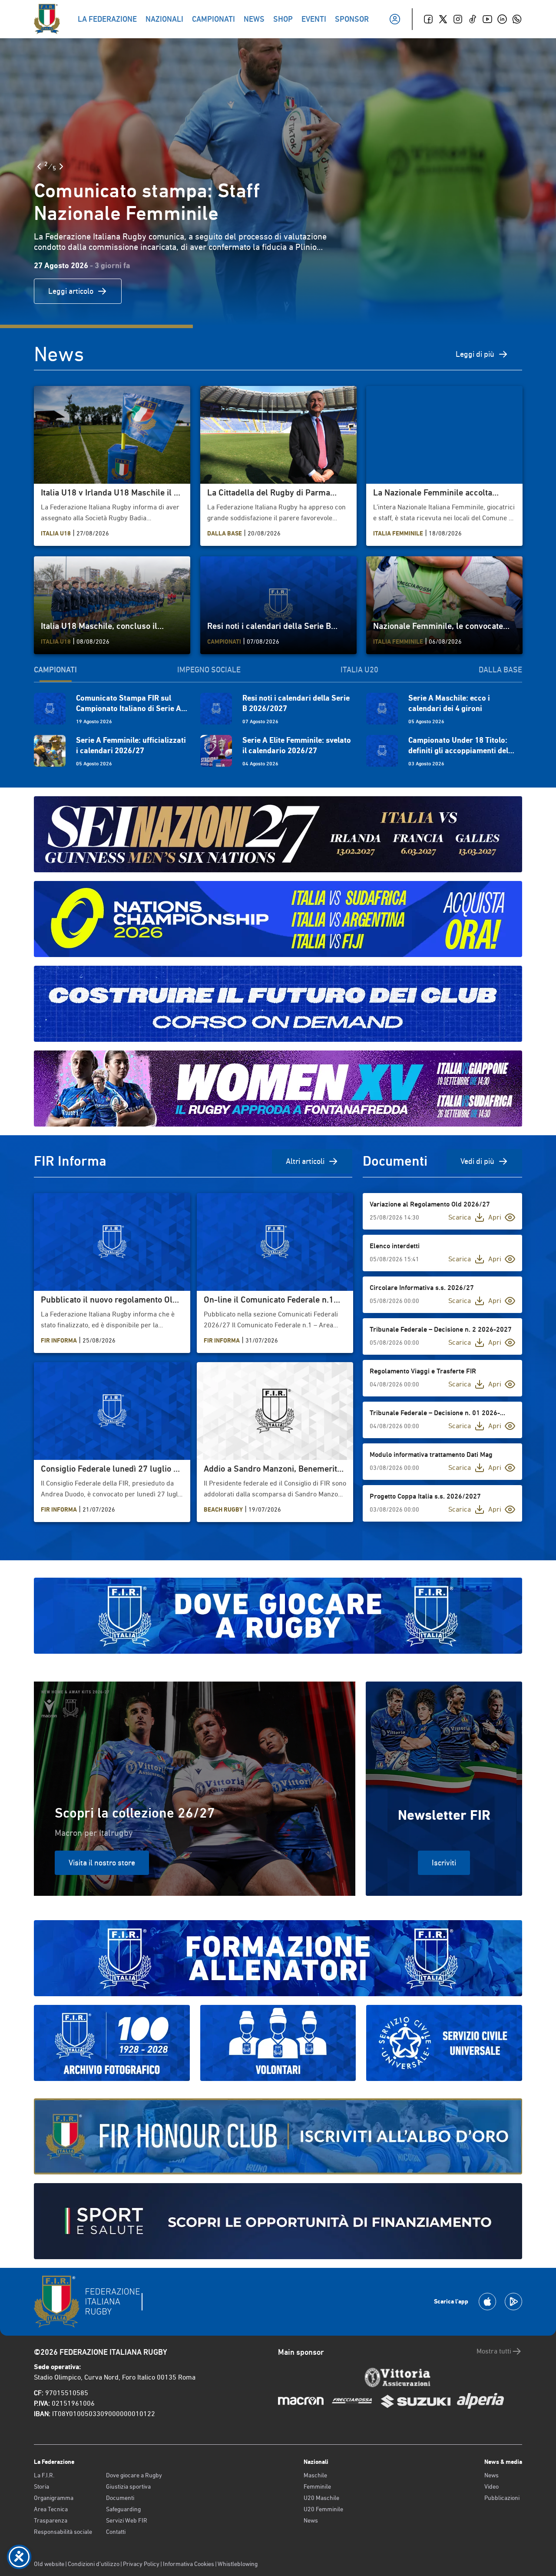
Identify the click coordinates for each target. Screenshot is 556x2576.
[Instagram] (458, 19)
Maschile (315, 2475)
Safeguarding (123, 2509)
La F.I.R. (44, 2475)
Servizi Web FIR (127, 2520)
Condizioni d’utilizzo (94, 2564)
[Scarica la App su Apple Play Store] (487, 2302)
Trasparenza (51, 2520)
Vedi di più (477, 1161)
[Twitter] (443, 19)
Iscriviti (444, 1863)
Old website (49, 2564)
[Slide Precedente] (39, 166)
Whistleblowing (238, 2564)
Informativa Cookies (189, 2564)
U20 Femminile (323, 2509)
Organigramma (54, 2498)
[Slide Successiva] (61, 166)
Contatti (116, 2532)
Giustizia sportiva (128, 2486)
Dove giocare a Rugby (134, 2475)
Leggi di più (475, 354)
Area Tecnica (51, 2509)
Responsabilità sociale (63, 2532)
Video (491, 2486)
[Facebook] (428, 19)
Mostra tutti (494, 2351)
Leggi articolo (71, 291)
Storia (41, 2486)
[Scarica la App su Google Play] (513, 2302)
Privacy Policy (141, 2564)
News (311, 2520)
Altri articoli (305, 1161)
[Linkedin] (502, 19)
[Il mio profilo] (395, 19)
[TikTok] (473, 19)
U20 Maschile (321, 2498)
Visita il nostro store (102, 1863)
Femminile (317, 2486)
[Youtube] (487, 19)
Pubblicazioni (502, 2498)
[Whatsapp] (517, 19)
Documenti (120, 2498)
